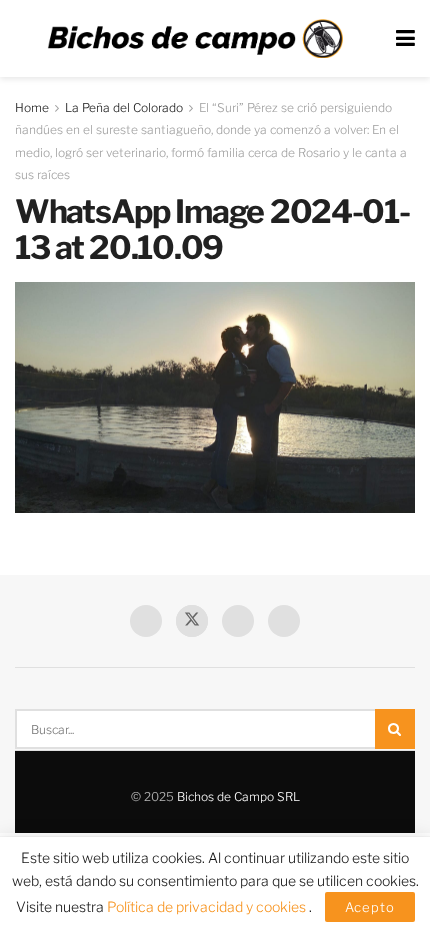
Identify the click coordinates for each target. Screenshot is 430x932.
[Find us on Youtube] (238, 621)
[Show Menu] (405, 38)
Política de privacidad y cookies (208, 906)
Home (32, 107)
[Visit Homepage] (195, 39)
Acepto (370, 907)
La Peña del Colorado (124, 107)
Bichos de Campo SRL (238, 796)
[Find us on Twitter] (192, 621)
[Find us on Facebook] (146, 621)
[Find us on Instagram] (284, 621)
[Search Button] (395, 729)
